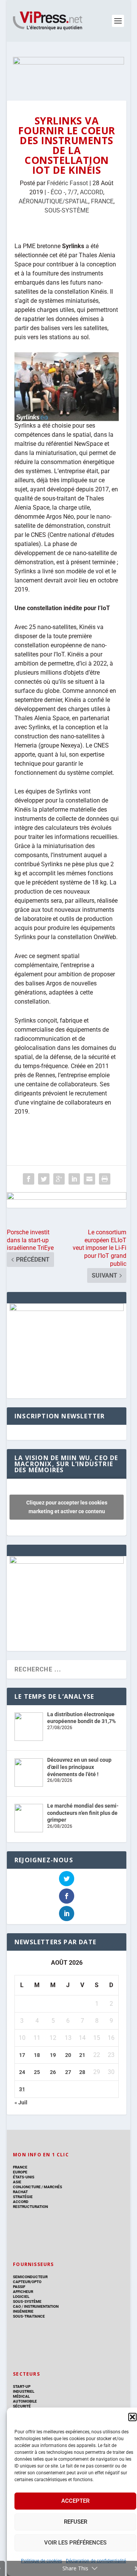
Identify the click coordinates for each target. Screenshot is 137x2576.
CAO (17, 2306)
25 (37, 2072)
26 (53, 2072)
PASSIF (19, 2287)
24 (22, 2072)
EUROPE (20, 2172)
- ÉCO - (56, 192)
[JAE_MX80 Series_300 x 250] (67, 1562)
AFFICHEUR (23, 2292)
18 (37, 2055)
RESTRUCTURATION (30, 2207)
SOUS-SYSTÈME (67, 210)
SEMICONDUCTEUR (30, 2277)
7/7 (72, 192)
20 (68, 2055)
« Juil (21, 2102)
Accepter (75, 2501)
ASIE (17, 2182)
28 (82, 2072)
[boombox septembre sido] (67, 1309)
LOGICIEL (21, 2297)
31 (22, 2089)
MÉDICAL (21, 2396)
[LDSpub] (67, 1200)
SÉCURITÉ (22, 2406)
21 (82, 2055)
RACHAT (20, 2192)
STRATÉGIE (23, 2197)
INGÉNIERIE (23, 2311)
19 (53, 2055)
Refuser (76, 2522)
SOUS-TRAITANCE (29, 2316)
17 (22, 2055)
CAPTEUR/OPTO (27, 2282)
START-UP (22, 2386)
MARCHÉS (53, 2187)
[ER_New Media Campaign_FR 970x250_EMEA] (68, 71)
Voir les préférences (75, 2543)
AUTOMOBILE (25, 2401)
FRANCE (102, 201)
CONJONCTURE (27, 2187)
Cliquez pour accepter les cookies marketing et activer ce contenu (67, 1507)
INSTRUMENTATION (41, 2306)
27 (68, 2072)
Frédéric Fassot (67, 183)
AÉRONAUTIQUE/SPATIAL (53, 201)
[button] (132, 2417)
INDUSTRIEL (24, 2391)
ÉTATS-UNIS (24, 2177)
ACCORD (92, 192)
